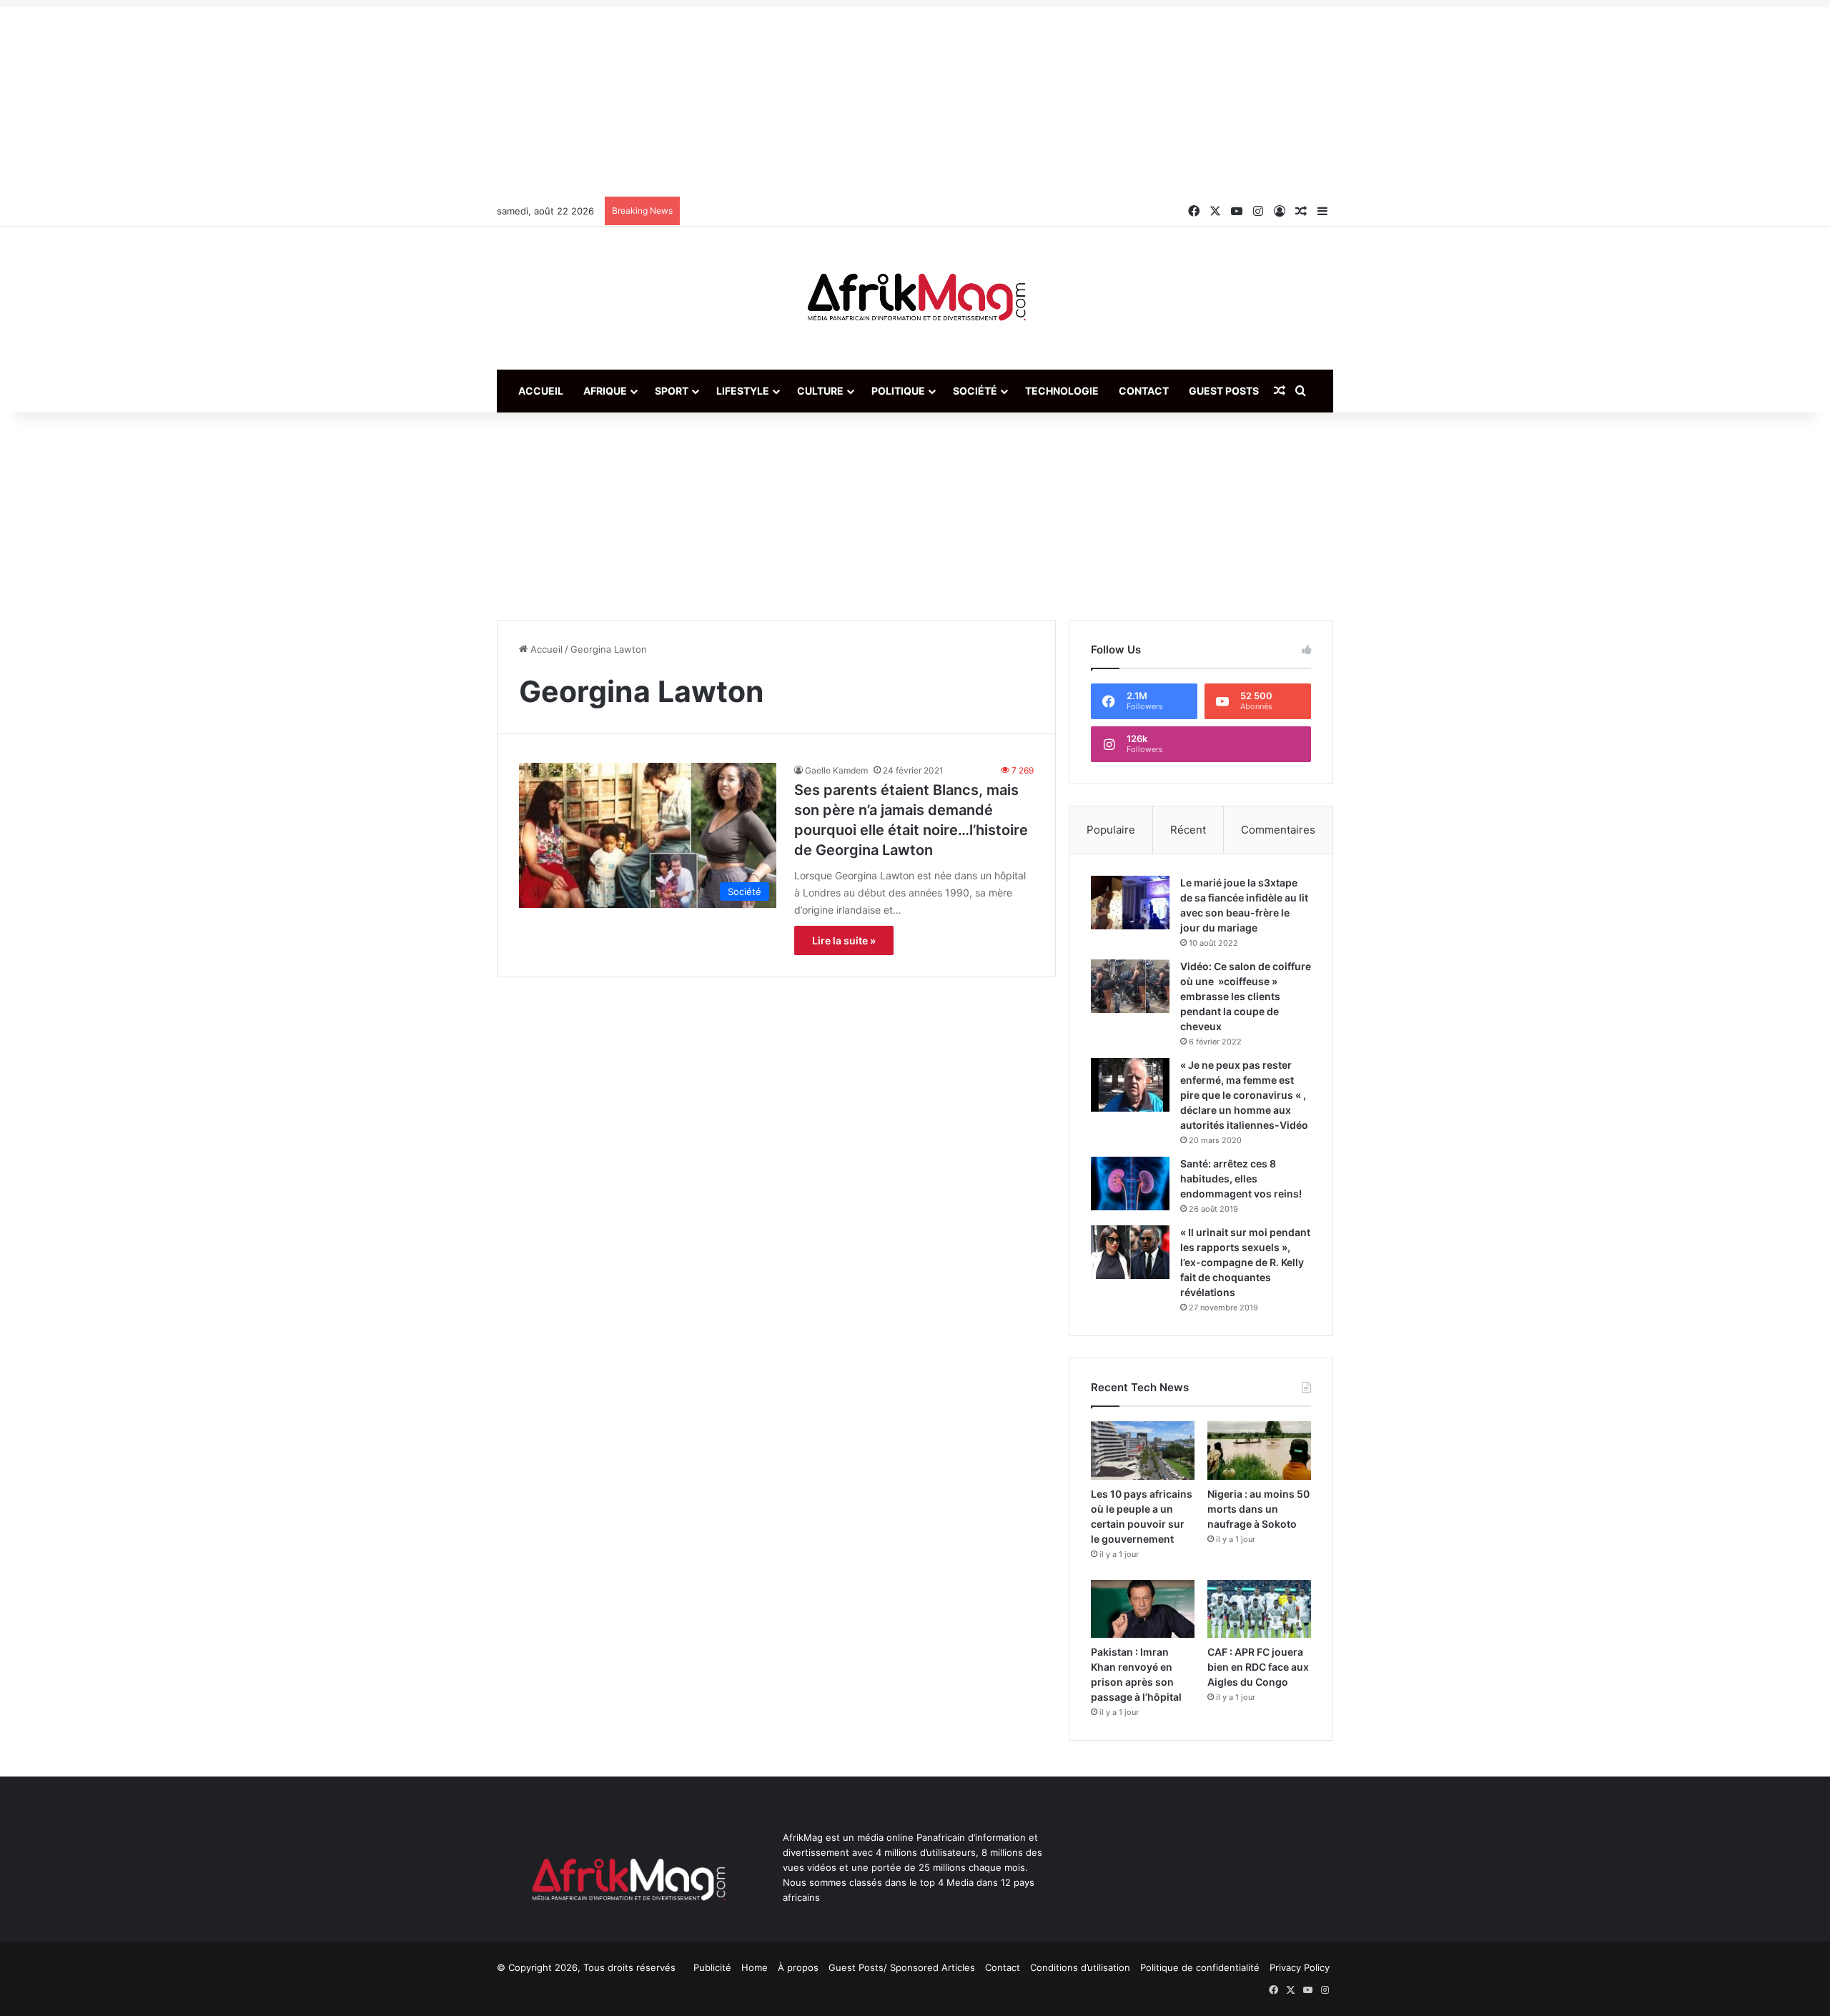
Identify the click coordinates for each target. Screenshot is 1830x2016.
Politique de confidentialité (1200, 1967)
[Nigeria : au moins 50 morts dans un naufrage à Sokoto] (1259, 1451)
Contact (1144, 391)
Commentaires (1278, 830)
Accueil (541, 391)
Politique (898, 391)
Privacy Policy (1300, 1967)
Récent (1188, 830)
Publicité (712, 1967)
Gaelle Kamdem (836, 770)
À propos (798, 1967)
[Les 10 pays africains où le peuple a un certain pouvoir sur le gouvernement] (1143, 1451)
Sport (672, 391)
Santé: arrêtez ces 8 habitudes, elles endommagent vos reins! (1241, 1179)
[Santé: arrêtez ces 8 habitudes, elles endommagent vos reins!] (1130, 1184)
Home (755, 1967)
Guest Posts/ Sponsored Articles (902, 1967)
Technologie (1062, 391)
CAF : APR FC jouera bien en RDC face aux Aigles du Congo (1258, 1667)
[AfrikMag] (915, 298)
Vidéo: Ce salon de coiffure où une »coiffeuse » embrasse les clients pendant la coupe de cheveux (1246, 996)
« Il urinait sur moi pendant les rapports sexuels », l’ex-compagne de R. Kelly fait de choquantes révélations (1245, 1262)
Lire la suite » (844, 940)
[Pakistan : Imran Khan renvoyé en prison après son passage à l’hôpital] (1143, 1609)
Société (975, 391)
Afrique (605, 391)
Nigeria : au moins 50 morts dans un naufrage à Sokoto (1258, 1509)
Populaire (1111, 830)
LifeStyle (743, 391)
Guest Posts (1224, 391)
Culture (820, 391)
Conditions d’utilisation (1080, 1967)
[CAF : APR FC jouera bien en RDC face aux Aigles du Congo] (1259, 1609)
